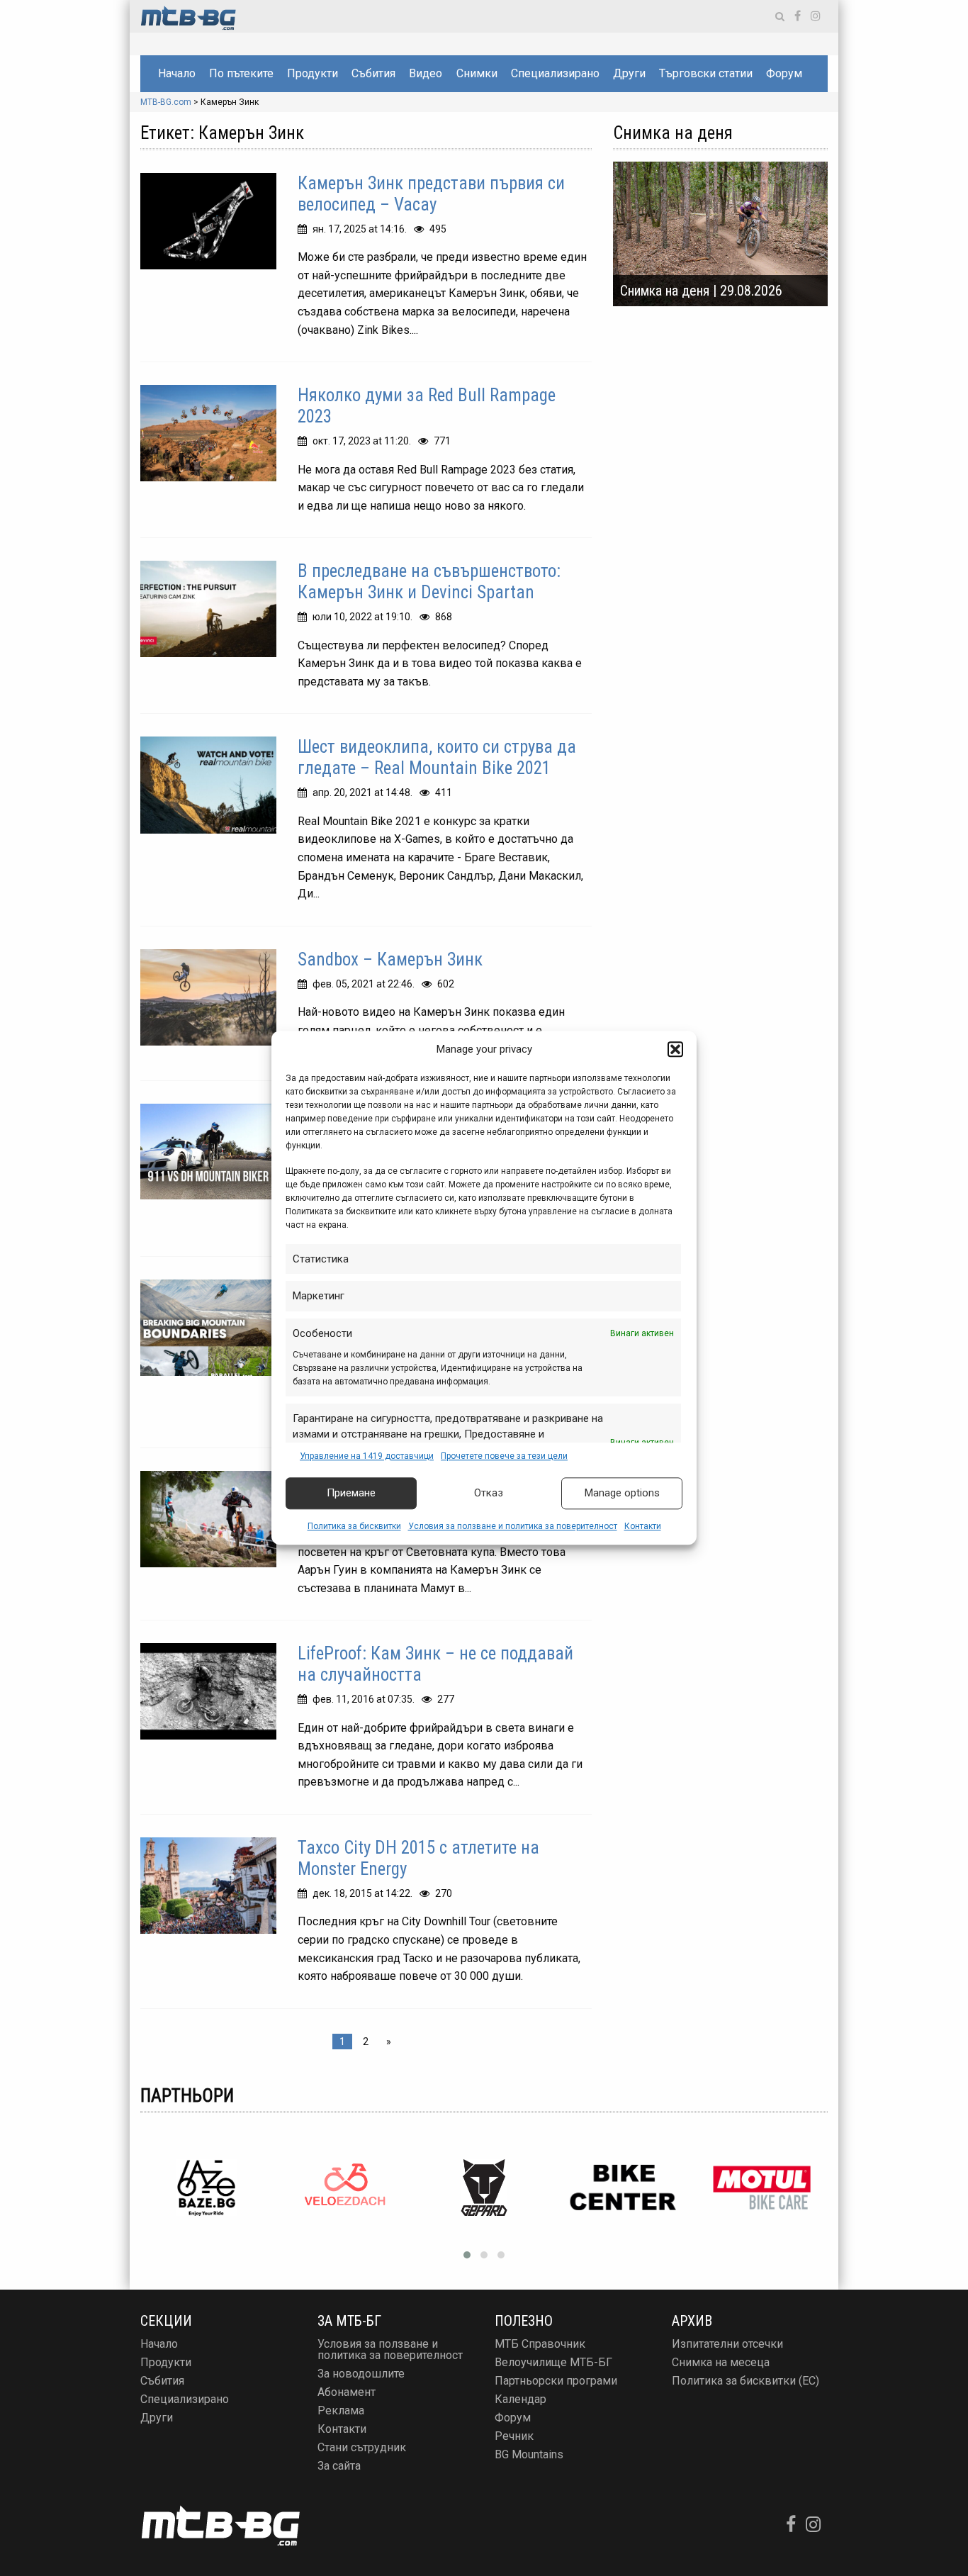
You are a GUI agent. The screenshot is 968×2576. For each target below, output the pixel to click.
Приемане (351, 1494)
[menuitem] (176, 74)
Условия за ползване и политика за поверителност (513, 1526)
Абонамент (347, 2392)
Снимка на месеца (721, 2362)
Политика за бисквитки (354, 1526)
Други (629, 73)
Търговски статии (706, 73)
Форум (784, 73)
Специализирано (555, 73)
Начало (177, 73)
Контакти (643, 1526)
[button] (675, 1050)
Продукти (313, 73)
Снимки (477, 73)
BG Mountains (529, 2454)
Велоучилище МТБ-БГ (553, 2362)
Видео (426, 73)
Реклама (341, 2410)
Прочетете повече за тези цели (504, 1456)
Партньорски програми (556, 2381)
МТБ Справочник (540, 2344)
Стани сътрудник (362, 2447)
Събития (373, 73)
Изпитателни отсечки (727, 2344)
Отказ (489, 1494)
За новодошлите (361, 2374)
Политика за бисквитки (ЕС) (745, 2381)
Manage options (622, 1494)
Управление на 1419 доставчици (367, 1456)
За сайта (339, 2466)
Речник (514, 2436)
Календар (520, 2399)
